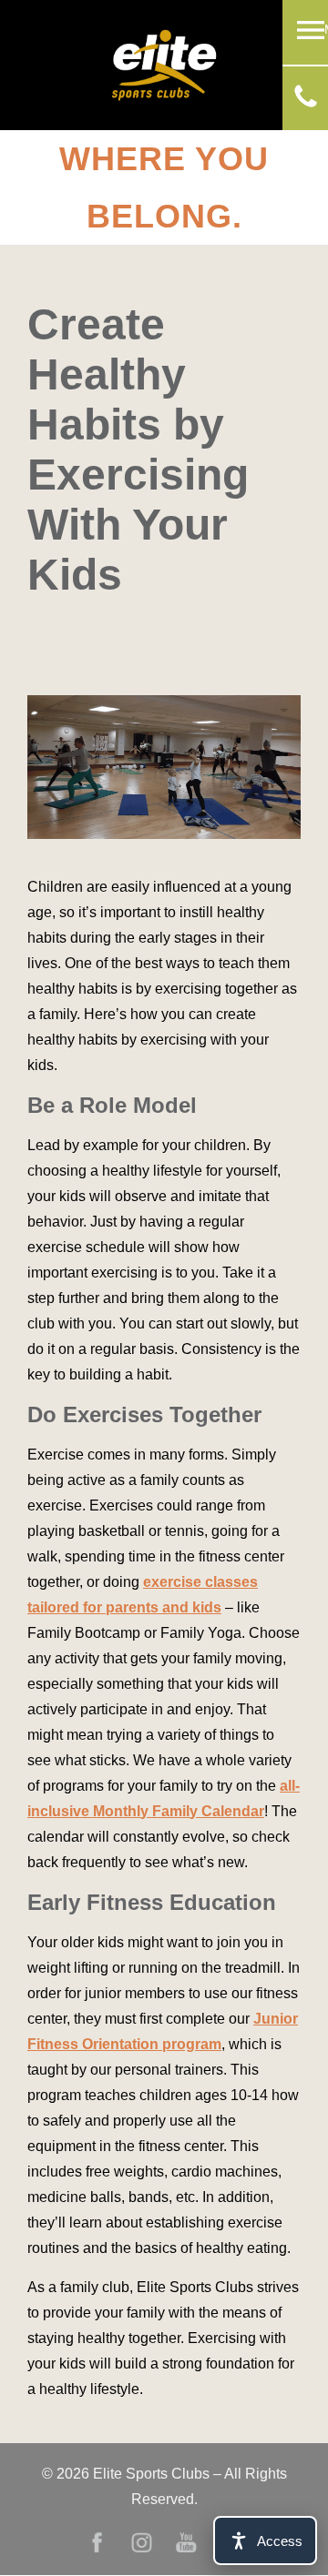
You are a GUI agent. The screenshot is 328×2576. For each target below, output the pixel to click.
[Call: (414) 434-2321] (306, 102)
